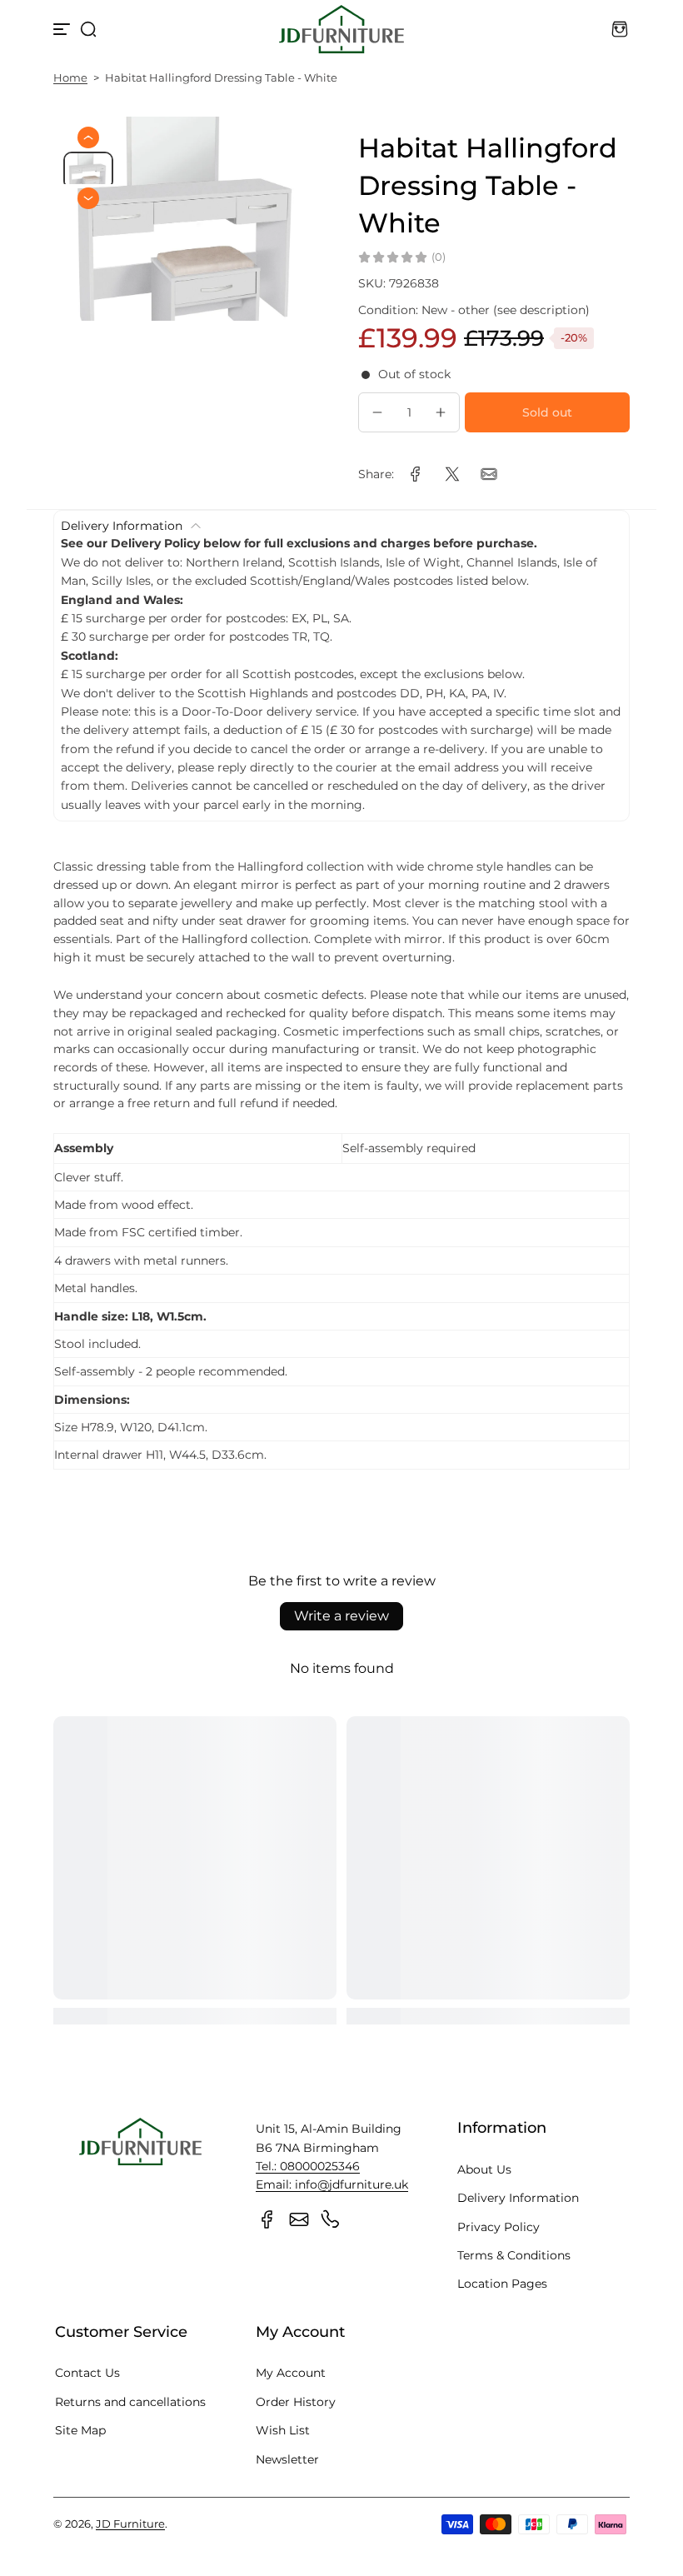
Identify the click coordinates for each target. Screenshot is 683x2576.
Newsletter (287, 2459)
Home (70, 78)
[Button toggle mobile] (63, 29)
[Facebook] (267, 2219)
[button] (88, 29)
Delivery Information (518, 2198)
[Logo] (341, 29)
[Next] (88, 198)
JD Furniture (130, 2524)
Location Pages (502, 2284)
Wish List (283, 2430)
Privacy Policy (499, 2227)
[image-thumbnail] (88, 170)
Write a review (341, 1616)
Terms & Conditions (514, 2255)
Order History (296, 2402)
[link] (416, 474)
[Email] (299, 2219)
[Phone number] (331, 2219)
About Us (484, 2169)
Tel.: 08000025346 (308, 2166)
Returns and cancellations (130, 2402)
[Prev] (88, 137)
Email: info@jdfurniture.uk (332, 2184)
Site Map (80, 2430)
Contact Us (87, 2373)
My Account (291, 2373)
